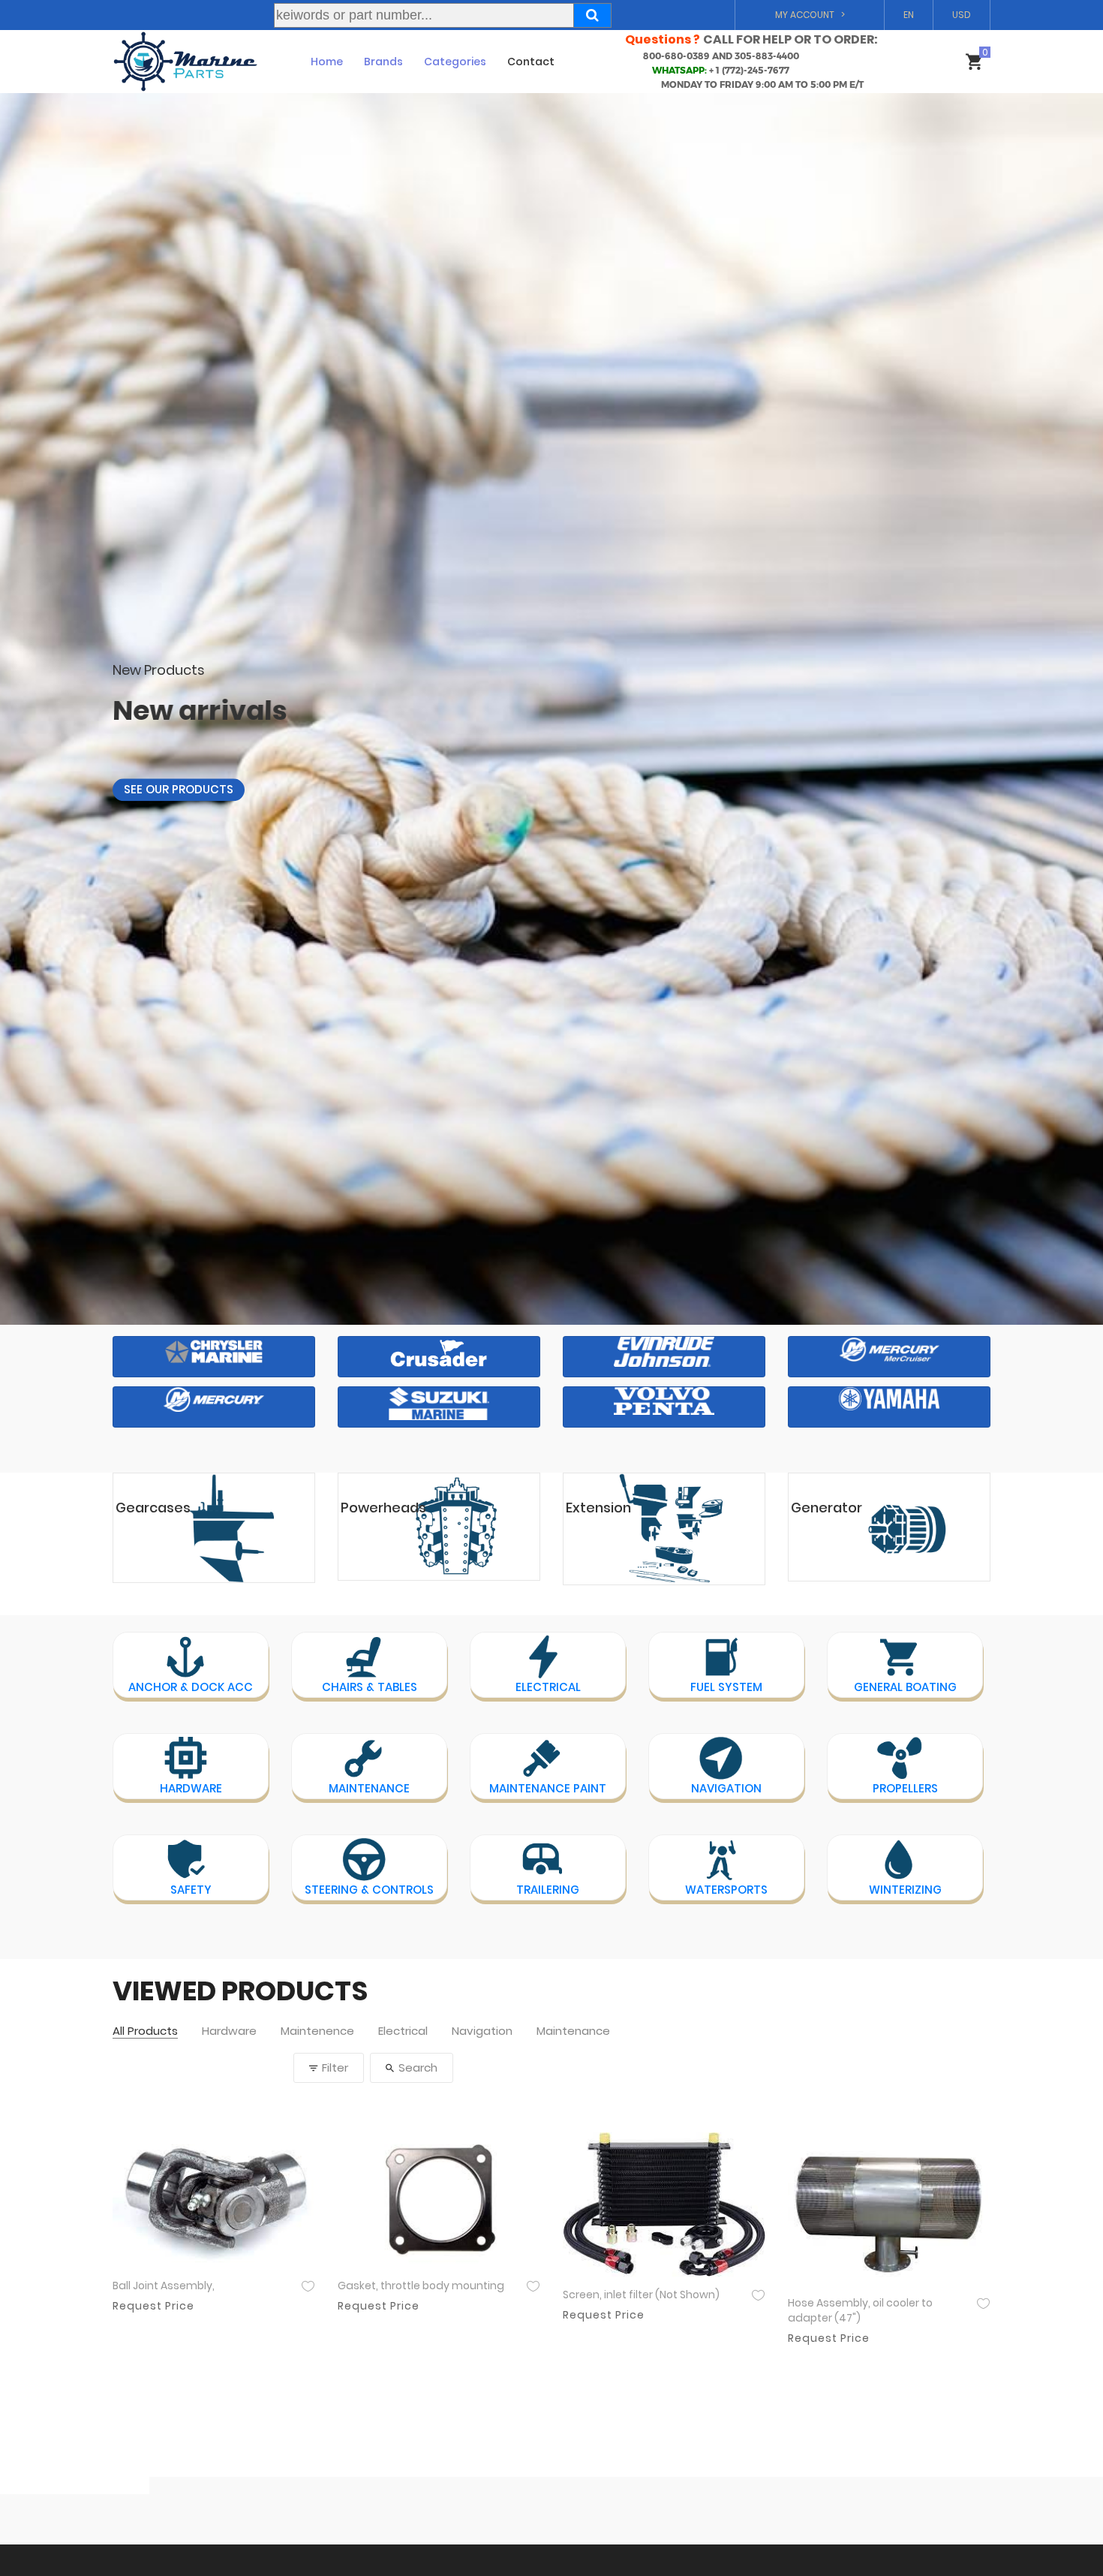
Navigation (482, 2031)
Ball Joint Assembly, (164, 2286)
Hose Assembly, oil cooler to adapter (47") (860, 2311)
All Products (145, 2031)
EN (909, 15)
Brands (383, 62)
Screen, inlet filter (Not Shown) (641, 2295)
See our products (179, 770)
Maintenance (573, 2031)
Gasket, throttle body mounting (421, 2286)
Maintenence (317, 2031)
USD (962, 15)
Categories (455, 62)
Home (327, 62)
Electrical (403, 2031)
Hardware (229, 2031)
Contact (531, 62)
